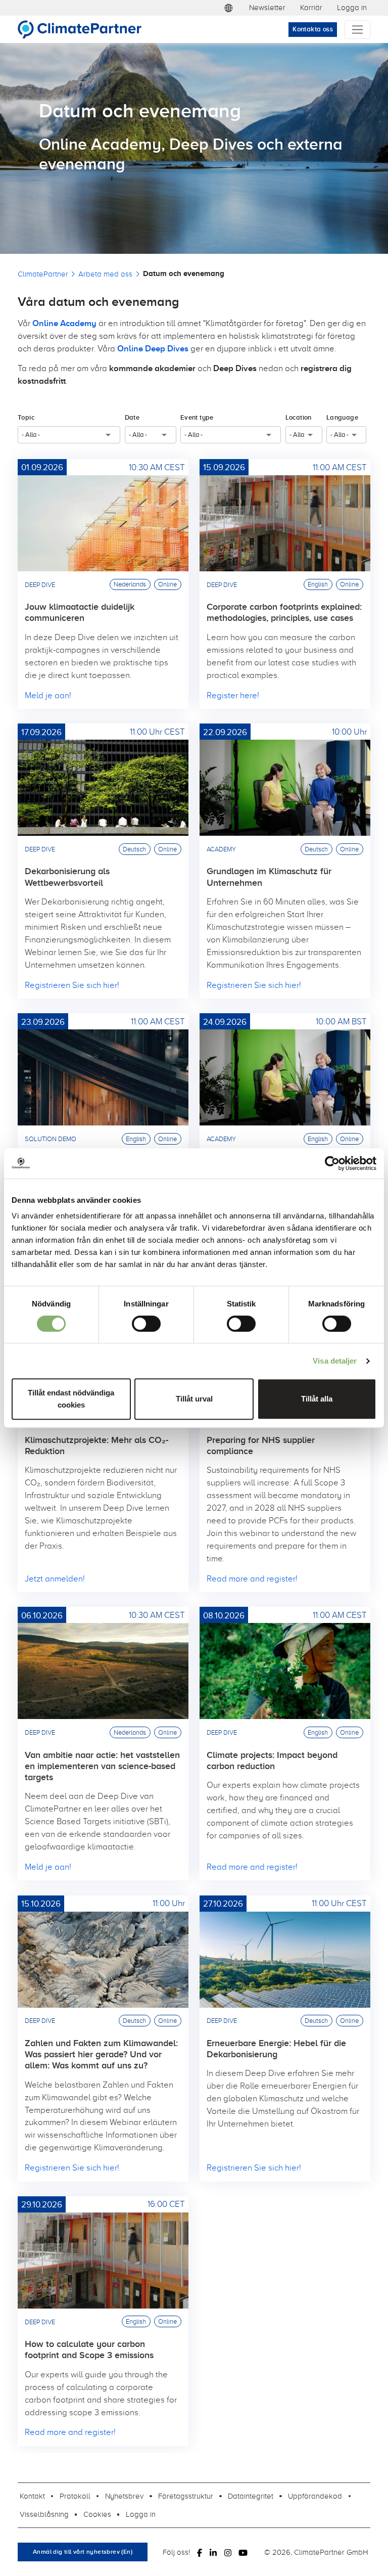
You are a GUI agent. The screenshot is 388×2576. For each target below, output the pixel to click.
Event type (197, 417)
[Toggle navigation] (357, 30)
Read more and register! (252, 1578)
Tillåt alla (317, 1399)
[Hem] (84, 29)
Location (299, 417)
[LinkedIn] (213, 2552)
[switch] (146, 1324)
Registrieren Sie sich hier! (72, 985)
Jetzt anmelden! (55, 1578)
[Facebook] (200, 2552)
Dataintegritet (251, 2496)
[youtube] (243, 2552)
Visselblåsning (44, 2514)
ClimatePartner (43, 274)
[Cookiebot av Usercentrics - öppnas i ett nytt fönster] (332, 1163)
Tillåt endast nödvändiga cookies (71, 1399)
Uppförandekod (315, 2496)
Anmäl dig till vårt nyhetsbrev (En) (83, 2552)
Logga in (352, 7)
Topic (26, 417)
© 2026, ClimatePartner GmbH (316, 2552)
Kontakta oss (313, 29)
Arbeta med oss (105, 274)
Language (342, 417)
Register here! (233, 695)
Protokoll (75, 2496)
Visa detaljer (335, 1361)
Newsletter (267, 7)
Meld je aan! (48, 695)
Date (132, 417)
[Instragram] (228, 2552)
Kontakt (32, 2496)
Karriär (311, 7)
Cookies (97, 2514)
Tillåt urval (194, 1399)
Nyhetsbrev (124, 2496)
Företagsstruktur (186, 2496)
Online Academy (64, 323)
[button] (229, 8)
